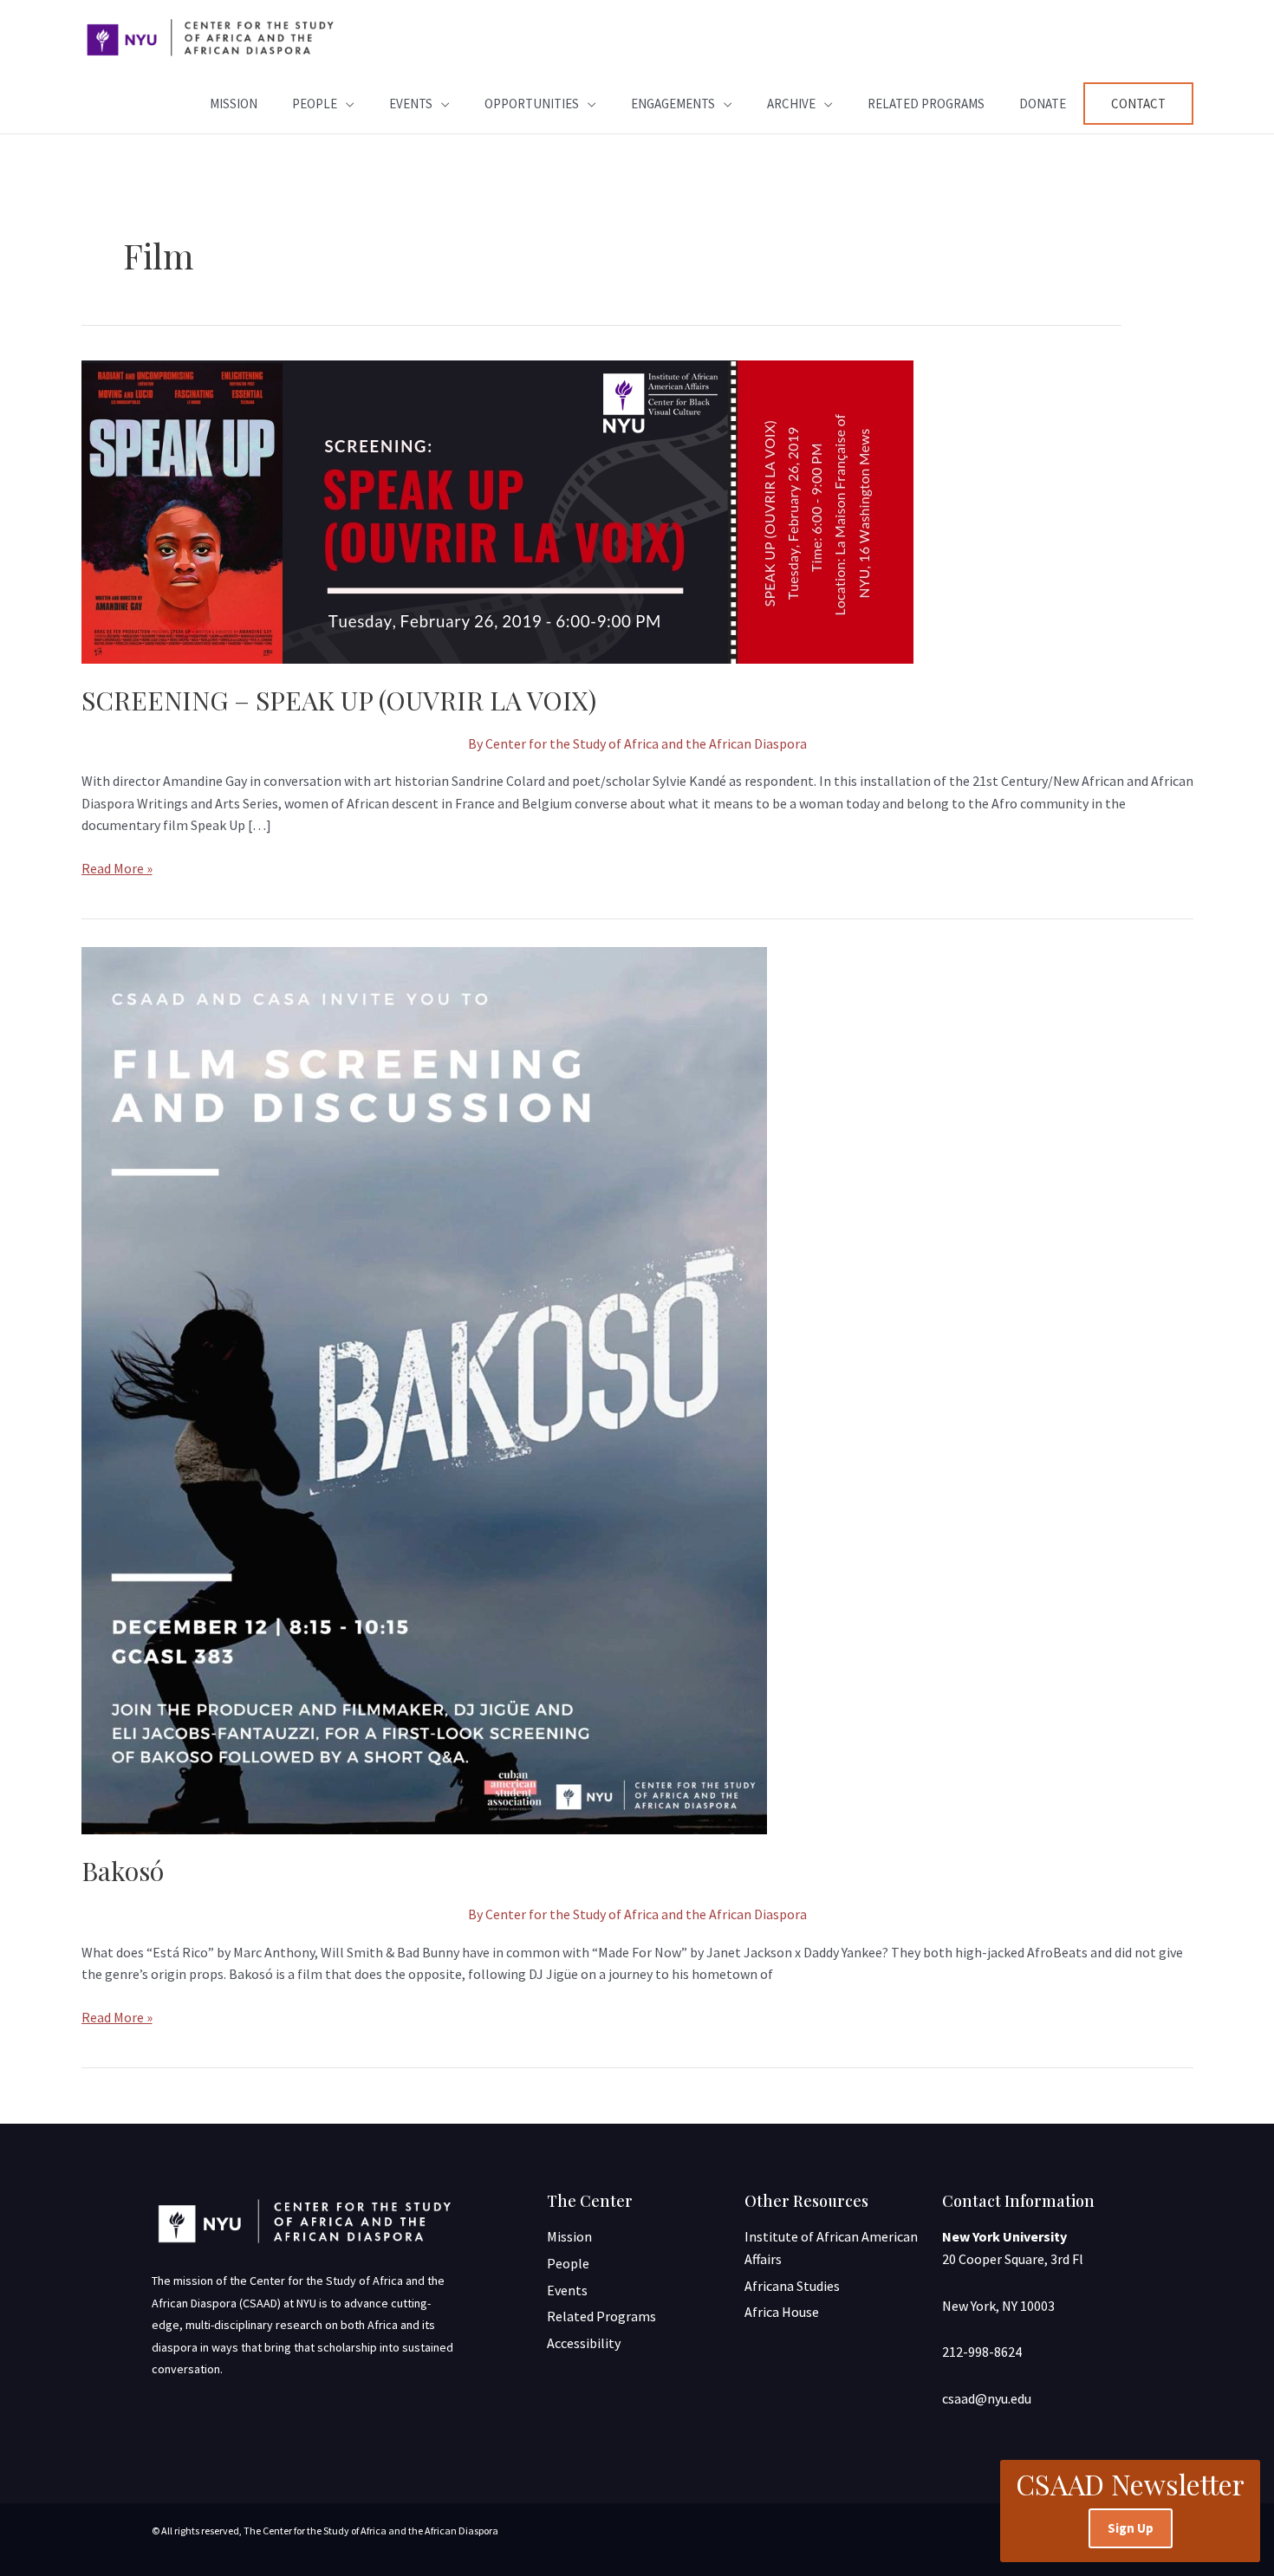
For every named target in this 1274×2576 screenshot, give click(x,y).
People (315, 104)
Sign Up (1131, 2528)
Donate (1043, 104)
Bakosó (123, 1871)
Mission (234, 104)
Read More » (117, 867)
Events (411, 104)
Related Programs (926, 104)
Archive (791, 104)
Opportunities (532, 104)
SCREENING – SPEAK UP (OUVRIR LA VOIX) (339, 700)
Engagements (673, 104)
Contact (1138, 104)
